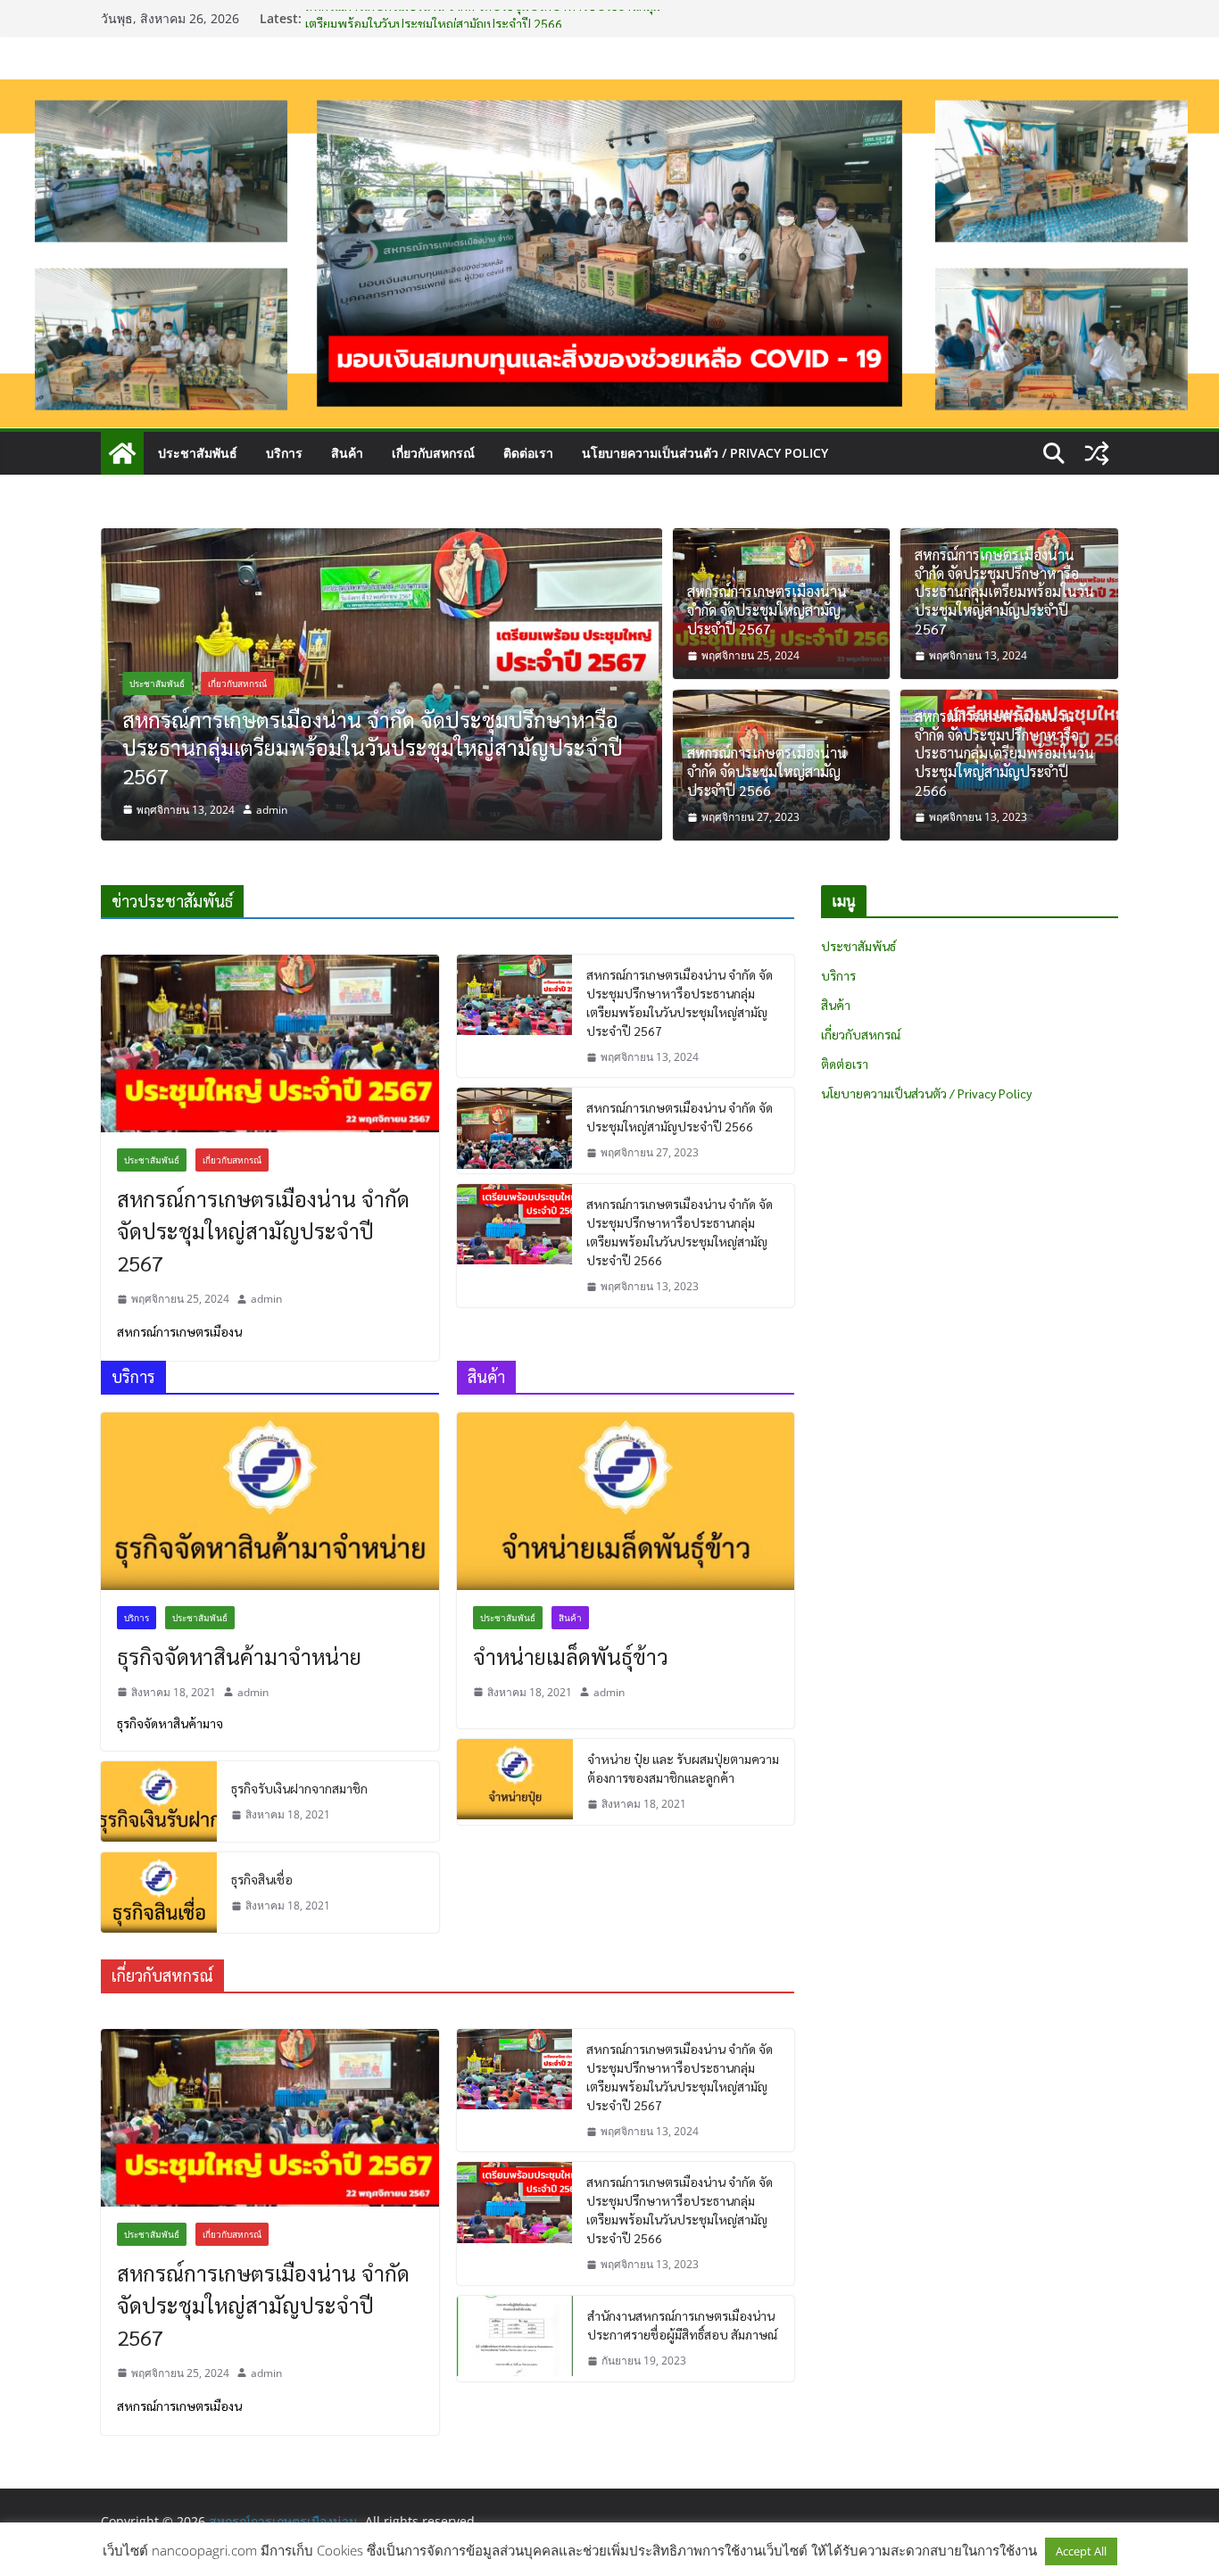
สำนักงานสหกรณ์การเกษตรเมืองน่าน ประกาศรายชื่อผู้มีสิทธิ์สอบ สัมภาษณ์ (682, 2325)
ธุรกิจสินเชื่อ (262, 1879)
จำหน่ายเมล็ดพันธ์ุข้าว (571, 1656)
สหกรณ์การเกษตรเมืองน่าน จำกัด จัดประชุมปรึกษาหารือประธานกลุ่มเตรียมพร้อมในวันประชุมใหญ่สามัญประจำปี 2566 (1004, 754)
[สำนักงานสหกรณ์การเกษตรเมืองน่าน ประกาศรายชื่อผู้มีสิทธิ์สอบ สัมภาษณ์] (515, 2339)
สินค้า (347, 453)
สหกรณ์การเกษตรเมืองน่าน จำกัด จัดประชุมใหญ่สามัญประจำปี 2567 (767, 610)
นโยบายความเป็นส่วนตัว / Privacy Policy (705, 453)
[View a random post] (1097, 453)
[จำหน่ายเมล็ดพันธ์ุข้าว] (626, 1501)
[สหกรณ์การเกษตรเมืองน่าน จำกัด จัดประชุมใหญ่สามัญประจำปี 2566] (515, 1131)
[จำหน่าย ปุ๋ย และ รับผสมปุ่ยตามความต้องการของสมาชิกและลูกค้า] (515, 1782)
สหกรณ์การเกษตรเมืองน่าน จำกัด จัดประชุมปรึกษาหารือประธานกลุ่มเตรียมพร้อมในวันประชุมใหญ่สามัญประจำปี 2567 (373, 747)
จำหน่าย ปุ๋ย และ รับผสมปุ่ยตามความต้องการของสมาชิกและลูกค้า (683, 1768)
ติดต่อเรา (528, 453)
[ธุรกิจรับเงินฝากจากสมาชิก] (159, 1802)
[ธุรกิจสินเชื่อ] (159, 1893)
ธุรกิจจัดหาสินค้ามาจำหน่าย (239, 1656)
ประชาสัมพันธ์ (198, 453)
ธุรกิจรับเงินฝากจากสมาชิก (299, 1788)
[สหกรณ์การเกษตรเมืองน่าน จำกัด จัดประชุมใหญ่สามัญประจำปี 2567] (270, 1044)
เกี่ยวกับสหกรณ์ (433, 453)
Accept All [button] (1081, 2551)
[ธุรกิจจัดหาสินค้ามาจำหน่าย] (270, 1501)
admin (272, 810)
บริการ (284, 453)
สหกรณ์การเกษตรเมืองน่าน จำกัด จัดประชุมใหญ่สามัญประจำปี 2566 (767, 772)
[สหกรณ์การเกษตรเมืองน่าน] (609, 92)
